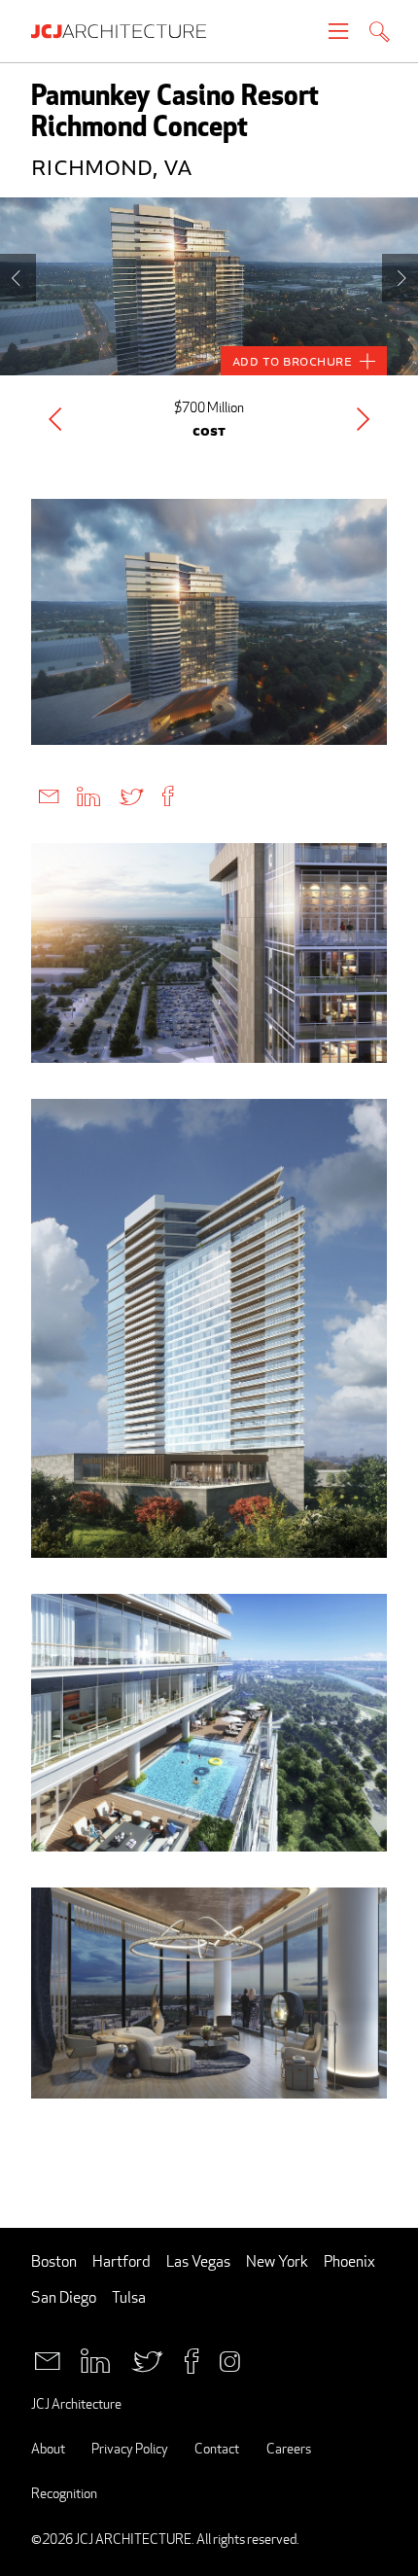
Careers (289, 2448)
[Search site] (380, 34)
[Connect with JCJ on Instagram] (230, 2360)
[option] (209, 286)
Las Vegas (198, 2261)
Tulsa (129, 2297)
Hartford (122, 2261)
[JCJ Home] (128, 31)
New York (277, 2261)
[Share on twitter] (131, 795)
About (48, 2448)
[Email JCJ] (47, 2360)
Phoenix (349, 2261)
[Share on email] (49, 795)
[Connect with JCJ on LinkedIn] (95, 2360)
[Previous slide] (18, 278)
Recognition (64, 2493)
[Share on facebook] (168, 795)
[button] (55, 419)
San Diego (64, 2297)
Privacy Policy (130, 2448)
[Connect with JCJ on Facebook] (192, 2360)
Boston (54, 2261)
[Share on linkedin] (88, 795)
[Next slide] (400, 278)
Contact (217, 2448)
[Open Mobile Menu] (338, 31)
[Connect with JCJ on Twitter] (147, 2360)
